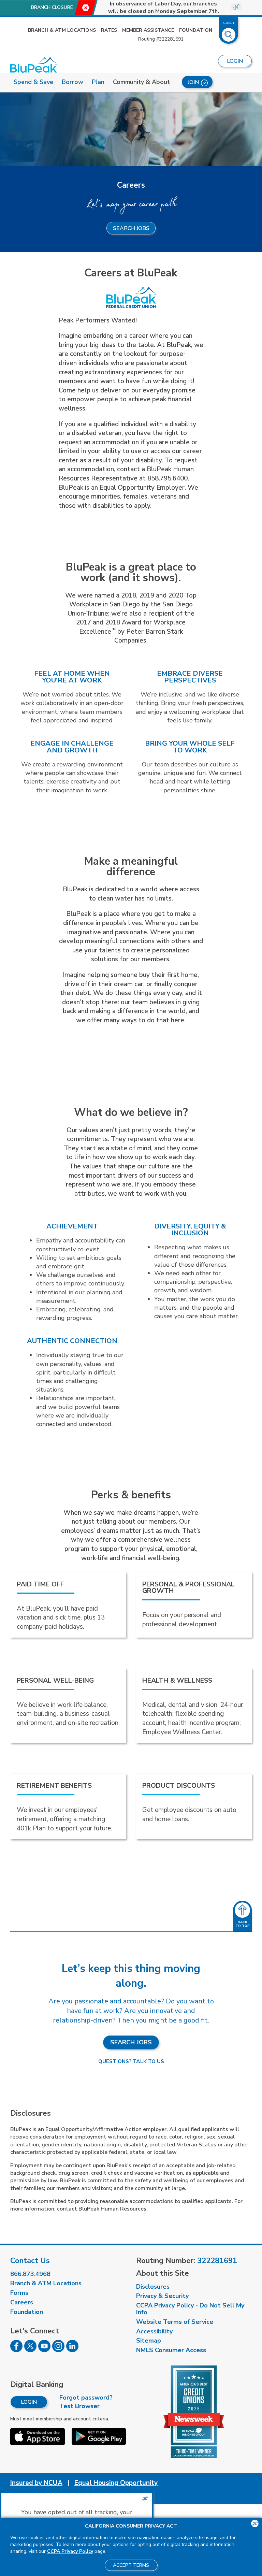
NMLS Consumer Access (171, 2350)
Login (29, 2402)
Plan (98, 82)
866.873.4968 (30, 2274)
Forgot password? (86, 2398)
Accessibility (154, 2331)
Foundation (196, 30)
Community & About (141, 82)
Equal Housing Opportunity (116, 2483)
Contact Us (30, 2261)
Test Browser (79, 2406)
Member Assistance (148, 30)
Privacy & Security (162, 2296)
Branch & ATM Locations (62, 30)
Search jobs (131, 228)
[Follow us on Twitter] (30, 2350)
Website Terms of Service (175, 2322)
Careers (22, 2302)
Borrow (72, 82)
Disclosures (153, 2287)
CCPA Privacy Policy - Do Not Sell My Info (190, 2309)
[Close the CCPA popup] (145, 2499)
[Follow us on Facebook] (16, 2350)
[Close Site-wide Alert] (236, 7)
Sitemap (149, 2341)
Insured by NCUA (36, 2483)
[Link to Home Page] (34, 65)
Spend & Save (33, 82)
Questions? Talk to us (131, 2061)
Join (193, 82)
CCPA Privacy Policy (70, 2551)
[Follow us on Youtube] (44, 2350)
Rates (109, 30)
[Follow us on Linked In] (72, 2350)
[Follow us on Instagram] (58, 2350)
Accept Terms (131, 2565)
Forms (19, 2293)
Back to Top (243, 1924)
